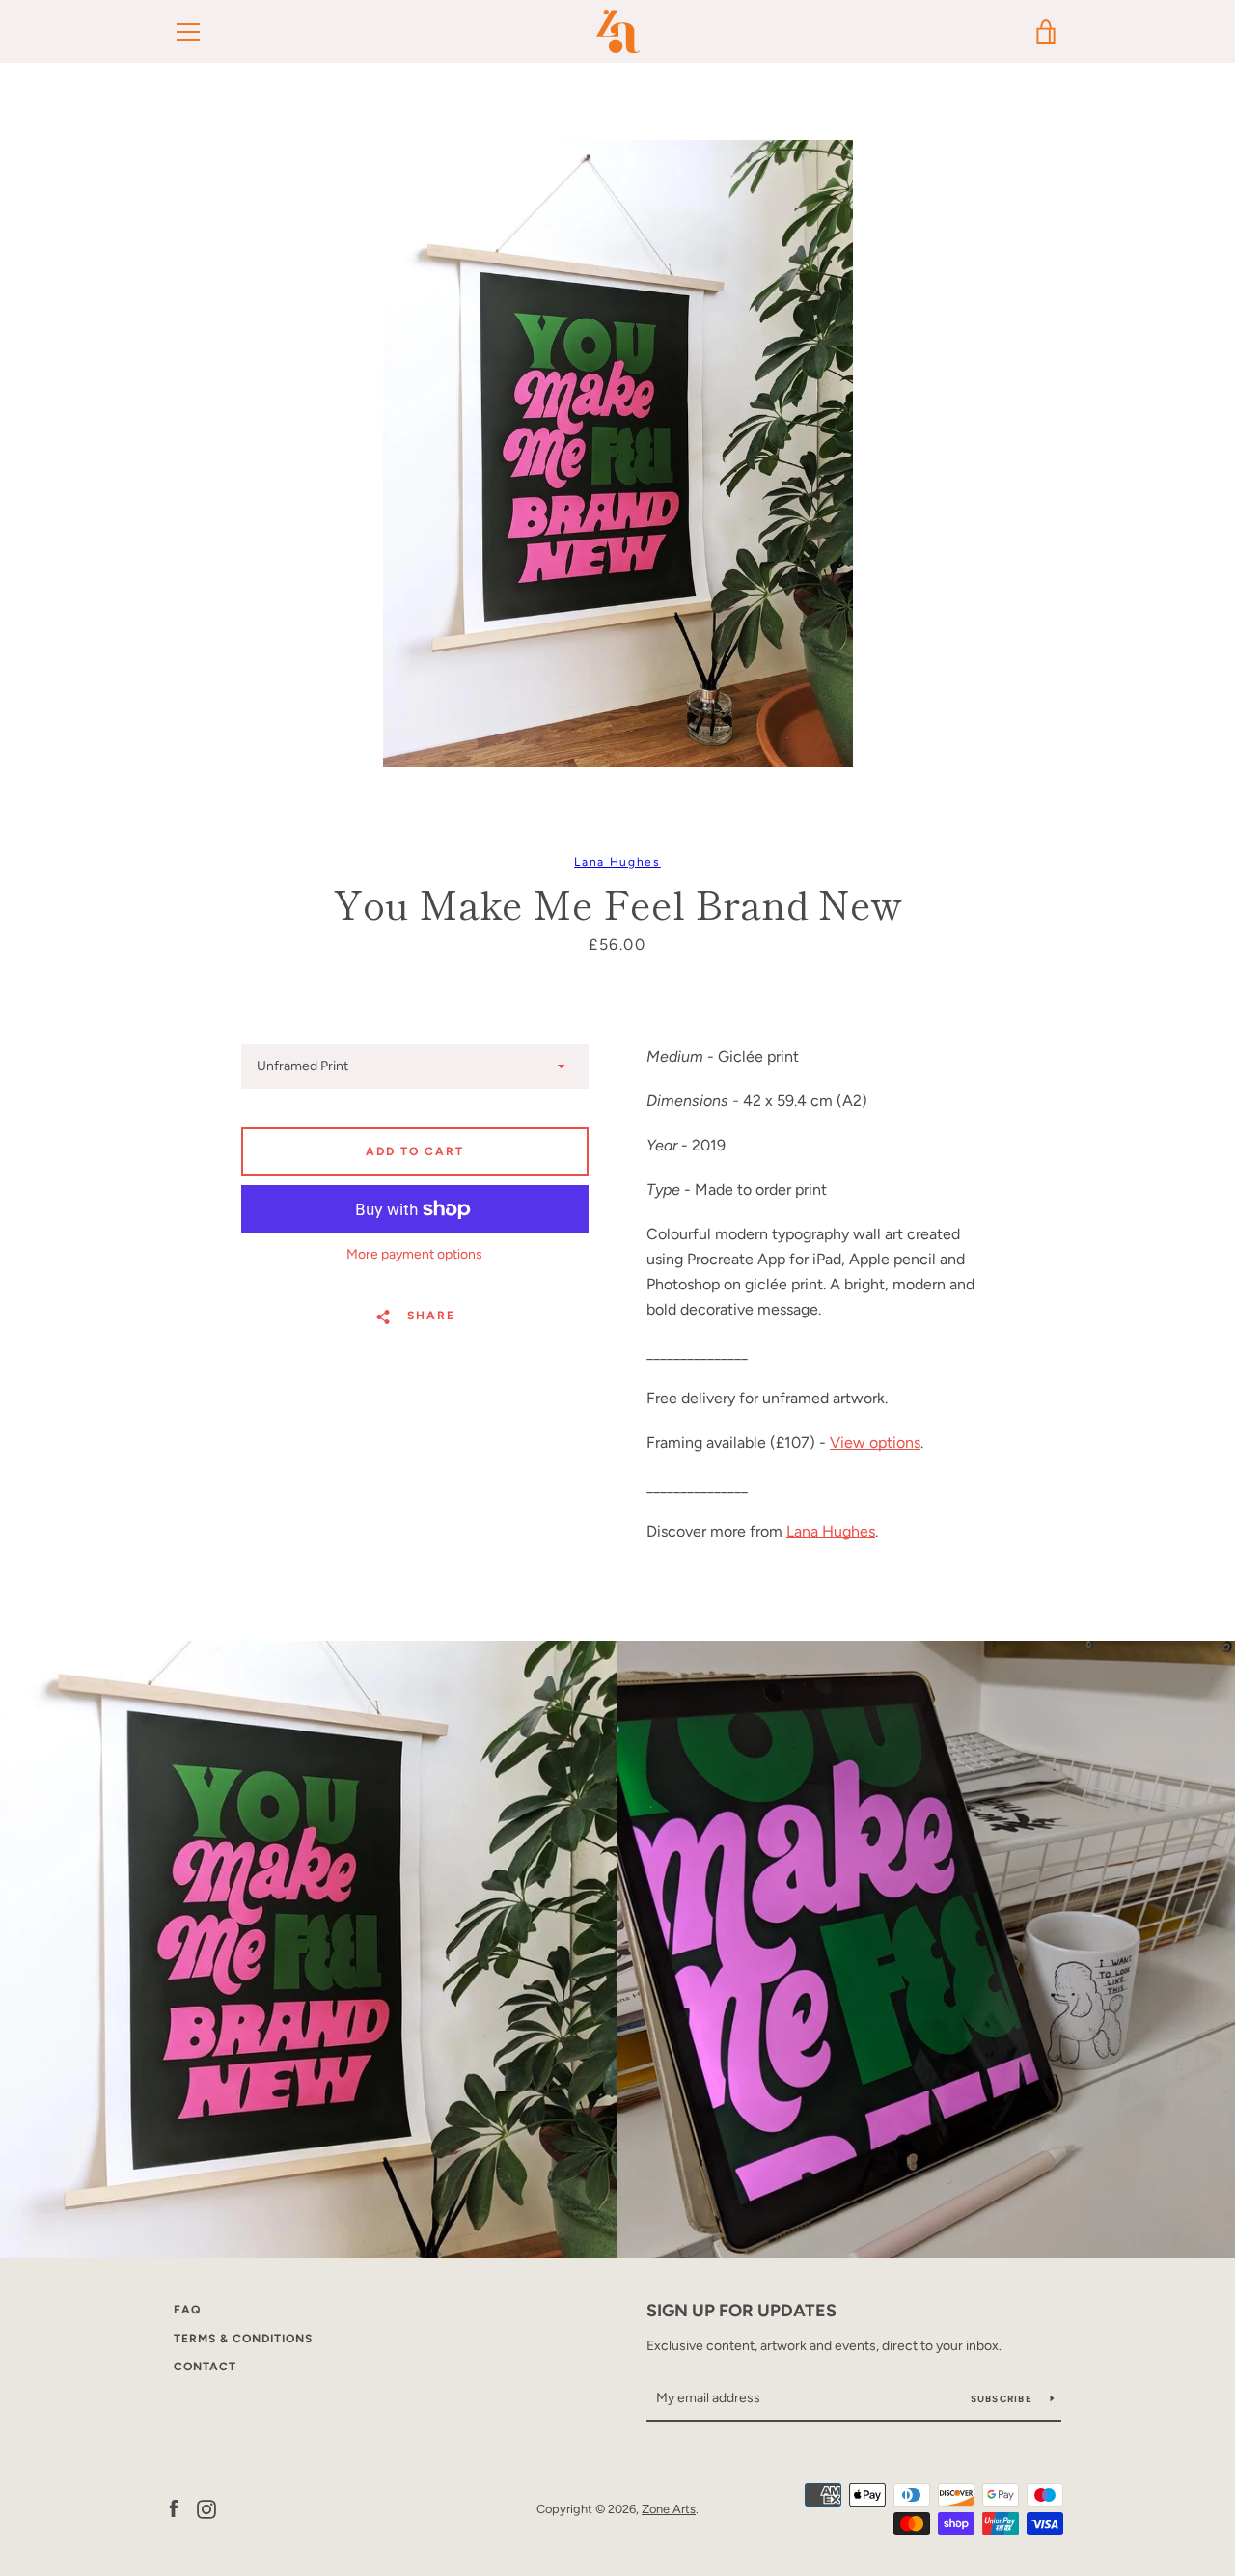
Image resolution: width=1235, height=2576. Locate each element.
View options (875, 1442)
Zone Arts (669, 2509)
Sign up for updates (741, 2311)
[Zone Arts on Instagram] (206, 2508)
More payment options (414, 1254)
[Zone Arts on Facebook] (174, 2508)
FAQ (187, 2310)
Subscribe (1003, 2399)
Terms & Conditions (243, 2339)
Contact (205, 2367)
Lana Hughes (617, 862)
